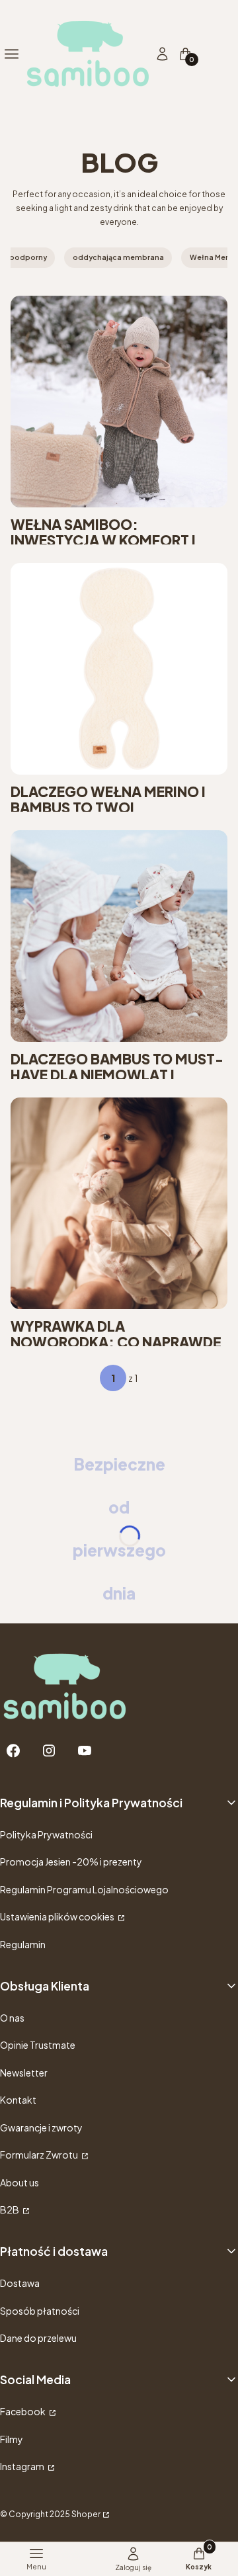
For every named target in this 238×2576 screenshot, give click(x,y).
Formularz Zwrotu (40, 2155)
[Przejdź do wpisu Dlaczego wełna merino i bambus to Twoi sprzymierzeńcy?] (119, 669)
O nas (12, 2018)
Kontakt (18, 2100)
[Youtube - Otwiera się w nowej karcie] (85, 1751)
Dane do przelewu (38, 2338)
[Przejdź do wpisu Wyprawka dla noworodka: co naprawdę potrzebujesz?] (119, 1203)
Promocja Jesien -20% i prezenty (71, 1862)
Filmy (12, 2439)
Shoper (86, 2514)
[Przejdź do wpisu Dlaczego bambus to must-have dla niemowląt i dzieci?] (119, 936)
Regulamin (23, 1944)
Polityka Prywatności (46, 1834)
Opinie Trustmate (38, 2045)
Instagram (23, 2466)
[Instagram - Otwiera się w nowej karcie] (49, 1751)
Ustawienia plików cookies (58, 1916)
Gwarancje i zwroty (41, 2127)
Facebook (23, 2411)
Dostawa (20, 2283)
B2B (10, 2210)
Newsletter (24, 2073)
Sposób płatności (40, 2311)
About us (20, 2182)
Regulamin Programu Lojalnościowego (84, 1889)
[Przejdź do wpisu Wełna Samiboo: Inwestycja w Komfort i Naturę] (119, 402)
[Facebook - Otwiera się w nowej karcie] (13, 1751)
